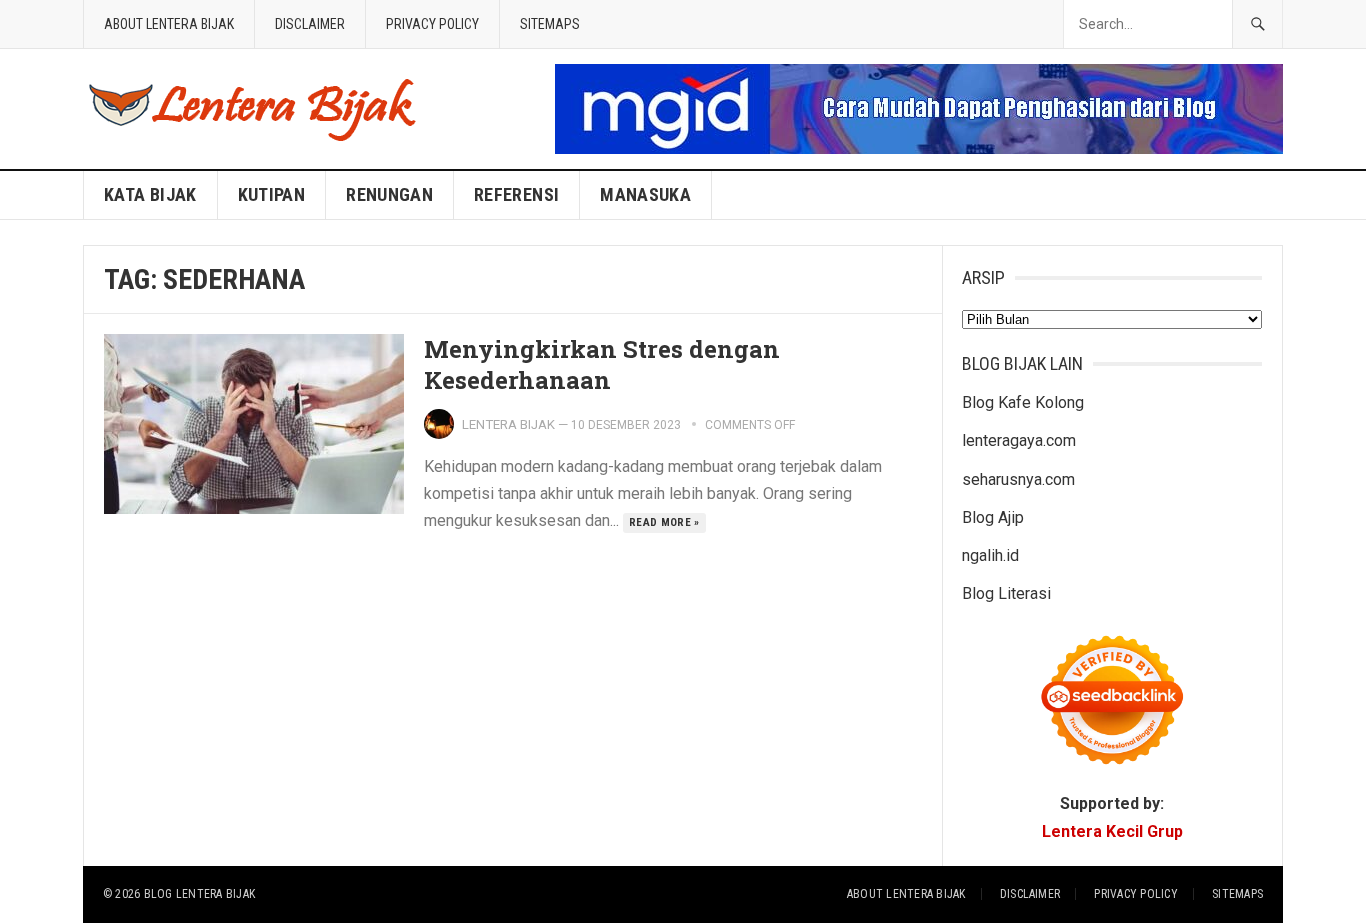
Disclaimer (310, 24)
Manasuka (645, 194)
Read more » (664, 522)
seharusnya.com (1018, 479)
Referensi (516, 194)
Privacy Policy (432, 24)
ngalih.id (990, 555)
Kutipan (272, 194)
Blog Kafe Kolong (1023, 402)
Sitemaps (550, 24)
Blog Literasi (1006, 593)
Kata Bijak (150, 194)
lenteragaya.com (1019, 440)
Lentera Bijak (508, 424)
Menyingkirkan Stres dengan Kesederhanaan (602, 364)
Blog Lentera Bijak (199, 894)
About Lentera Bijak (169, 24)
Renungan (389, 194)
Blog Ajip (993, 517)
